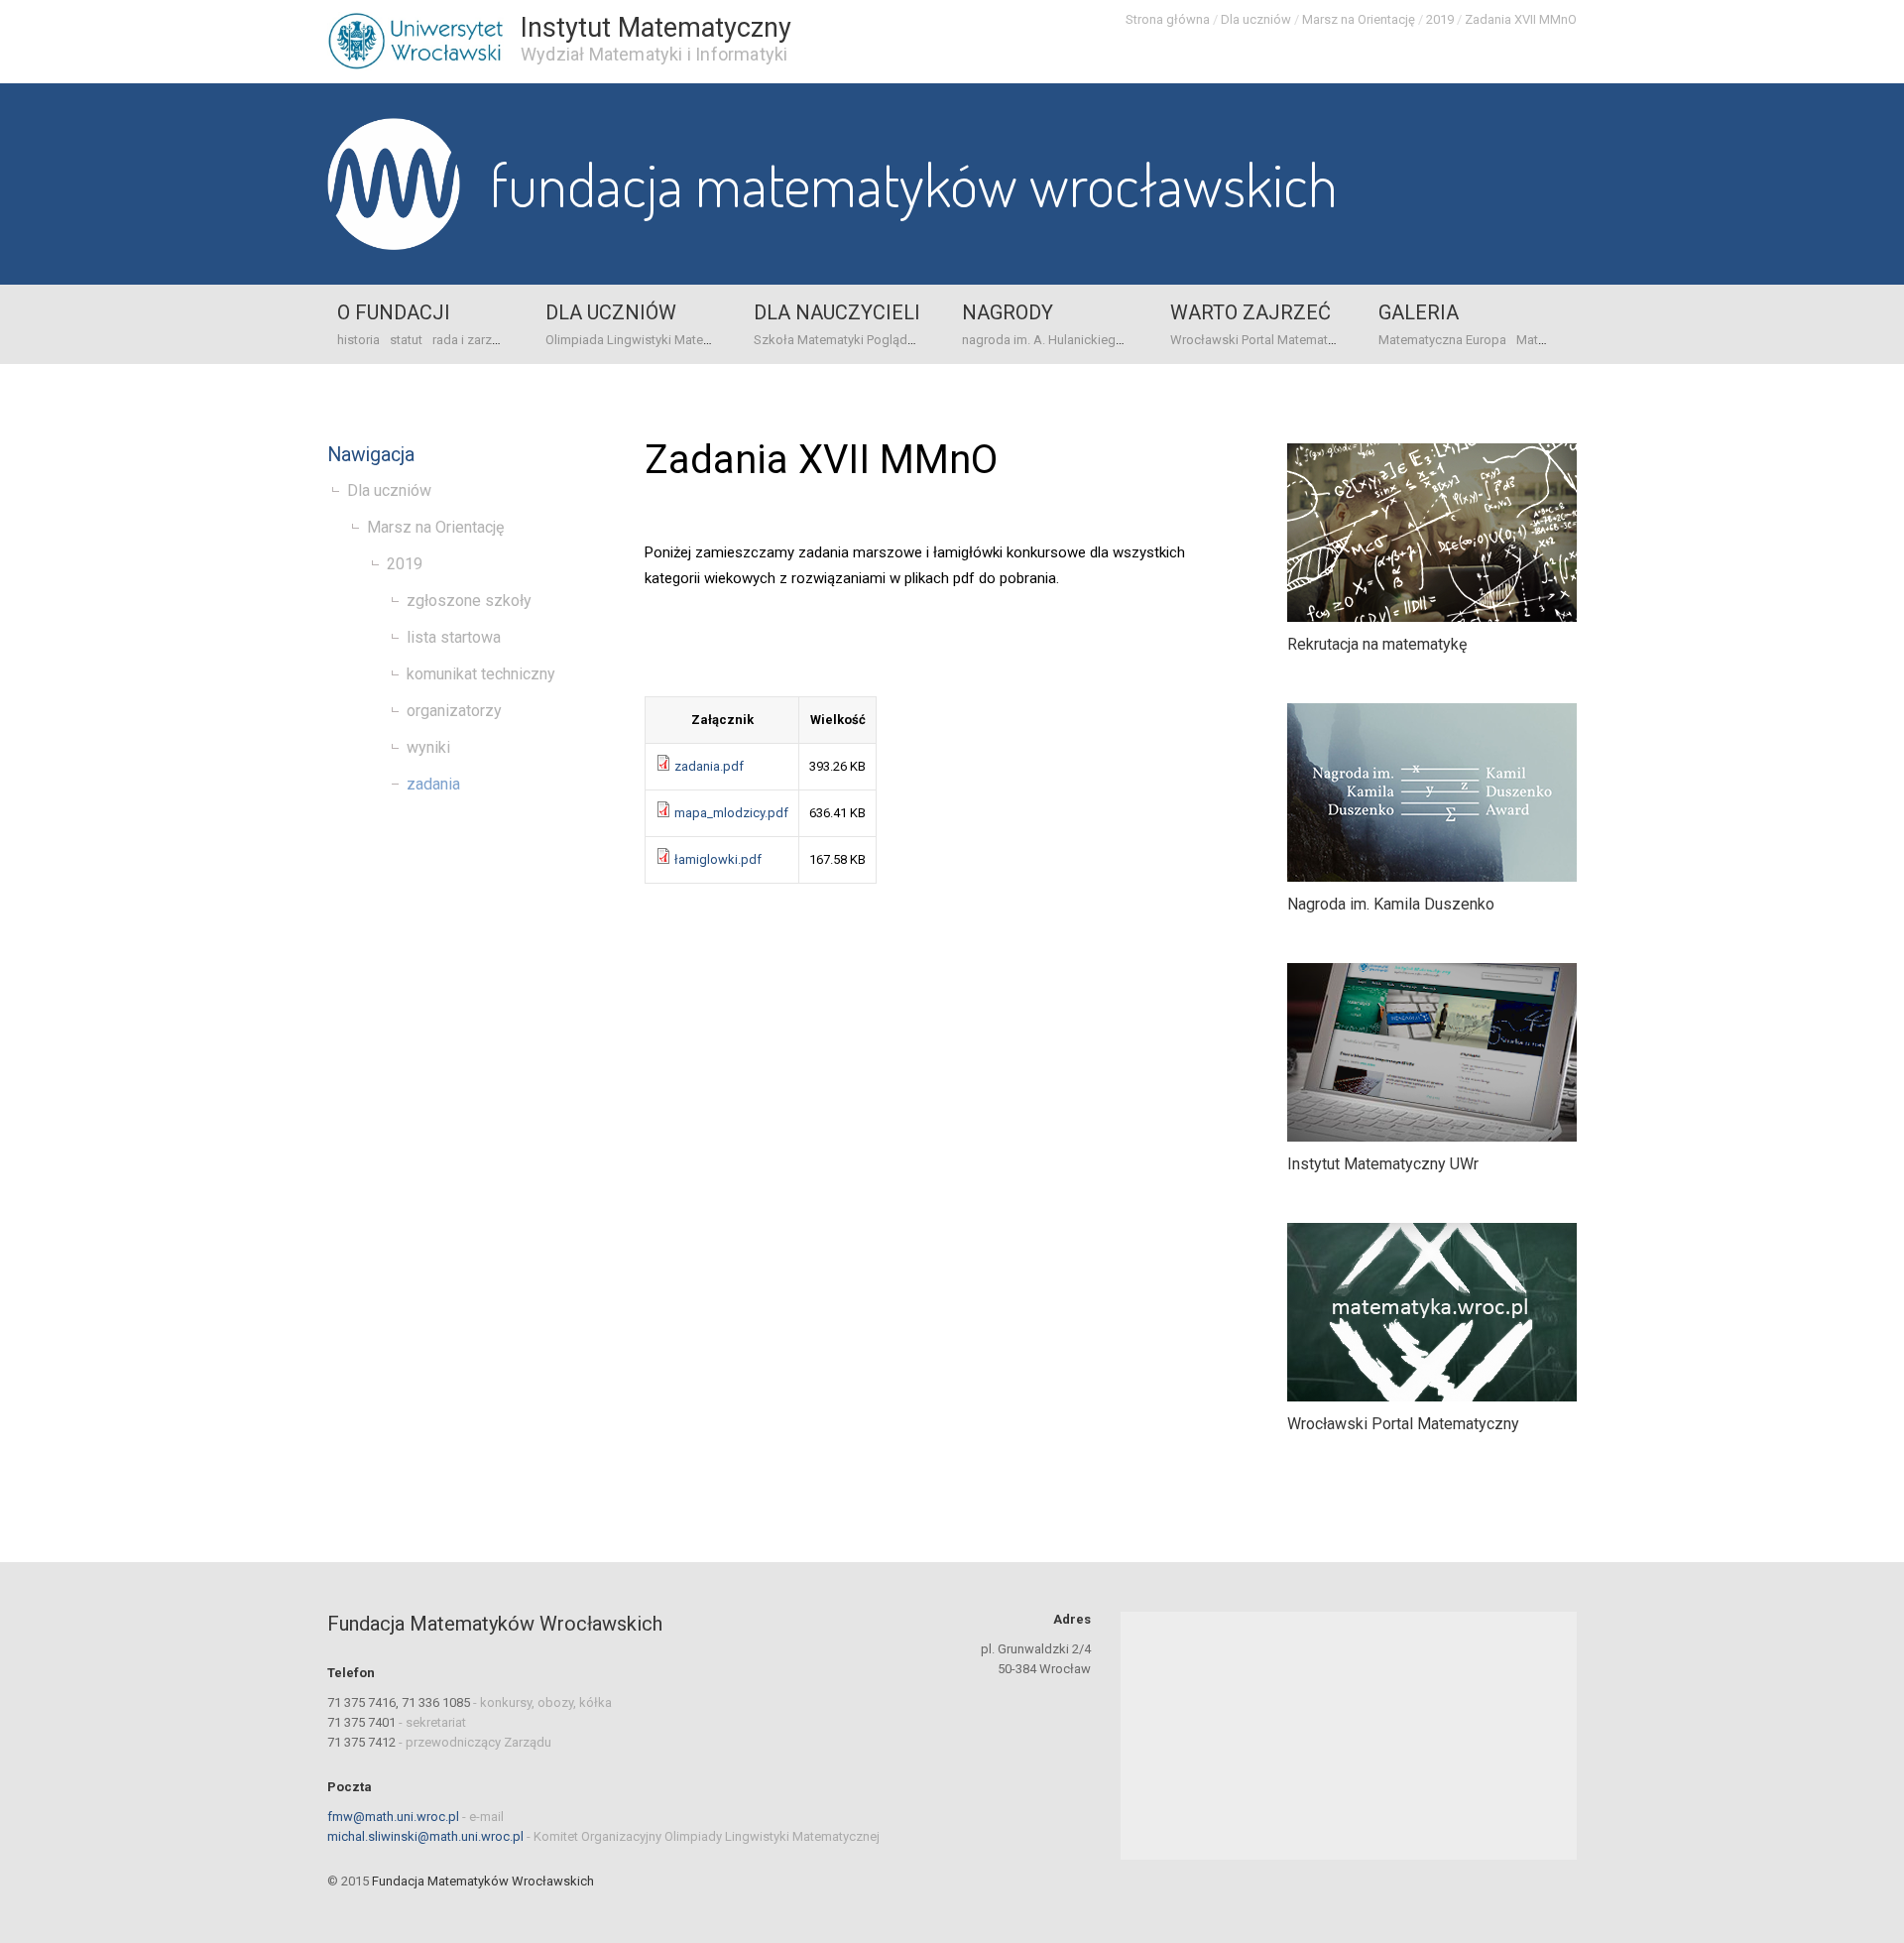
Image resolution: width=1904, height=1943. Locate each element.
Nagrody (1008, 312)
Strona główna (1168, 19)
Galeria (1419, 312)
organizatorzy (454, 711)
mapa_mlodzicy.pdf (731, 813)
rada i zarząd (470, 340)
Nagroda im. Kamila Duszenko (1391, 904)
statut (406, 340)
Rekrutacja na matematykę (1377, 644)
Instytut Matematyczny (656, 28)
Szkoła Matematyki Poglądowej (844, 340)
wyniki (428, 747)
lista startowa (454, 637)
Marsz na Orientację (1359, 19)
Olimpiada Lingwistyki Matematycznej (654, 340)
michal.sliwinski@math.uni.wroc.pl (425, 1836)
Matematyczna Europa (1442, 340)
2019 (1440, 19)
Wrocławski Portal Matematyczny (1265, 340)
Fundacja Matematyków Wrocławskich (914, 183)
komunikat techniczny (481, 674)
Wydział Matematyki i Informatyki (654, 54)
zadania (433, 784)
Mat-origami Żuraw (1570, 340)
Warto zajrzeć (1250, 312)
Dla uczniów (1256, 19)
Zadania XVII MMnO (1521, 19)
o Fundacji (394, 312)
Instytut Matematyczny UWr (1383, 1164)
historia (358, 340)
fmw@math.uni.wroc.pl (393, 1817)
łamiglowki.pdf (718, 859)
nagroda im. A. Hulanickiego (1043, 340)
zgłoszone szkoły (469, 601)
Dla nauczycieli (837, 312)
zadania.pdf (709, 766)
